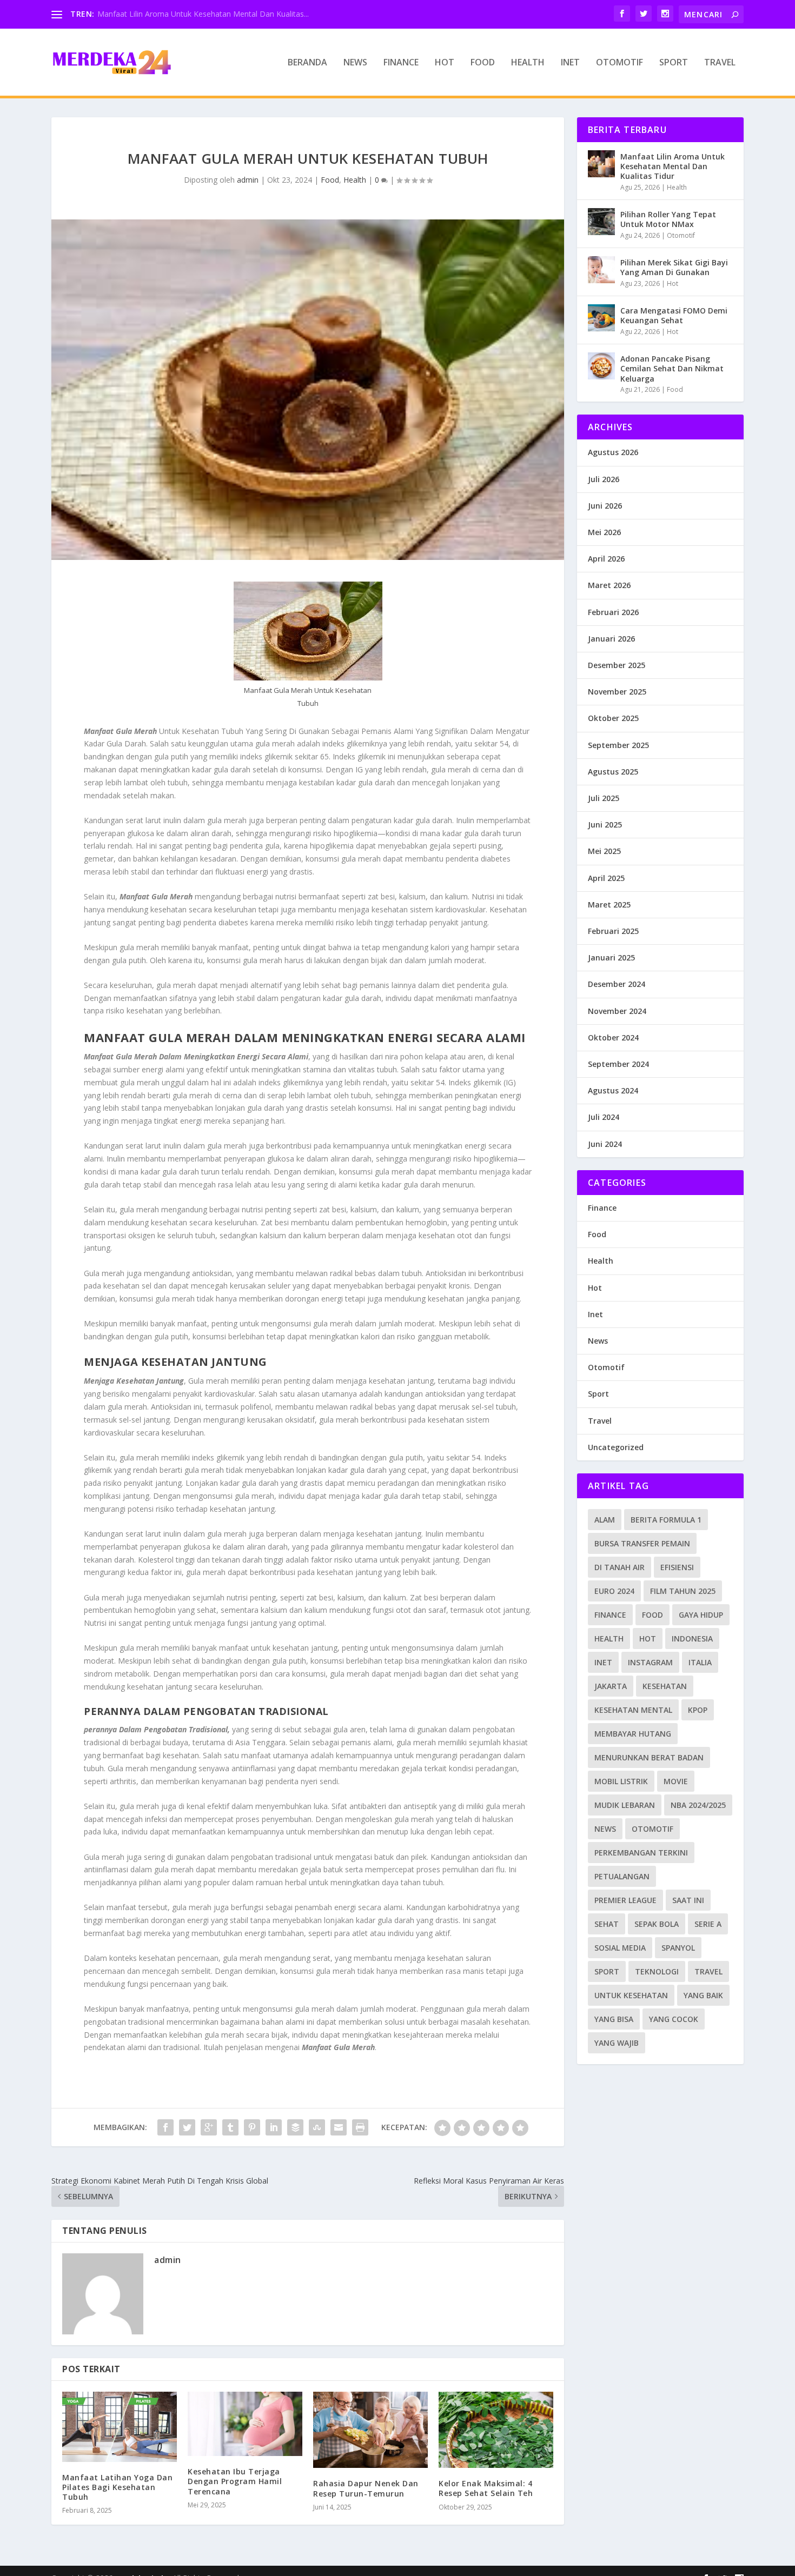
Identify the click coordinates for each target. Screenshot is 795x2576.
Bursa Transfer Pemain (642, 1543)
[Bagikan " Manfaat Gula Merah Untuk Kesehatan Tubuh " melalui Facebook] (165, 2127)
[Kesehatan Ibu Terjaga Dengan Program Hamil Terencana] (245, 2424)
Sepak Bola (657, 1924)
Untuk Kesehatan (631, 1995)
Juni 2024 (605, 1144)
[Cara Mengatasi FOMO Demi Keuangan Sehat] (601, 318)
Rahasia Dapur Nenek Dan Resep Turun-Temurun (366, 2488)
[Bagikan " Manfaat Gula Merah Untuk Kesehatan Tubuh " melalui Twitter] (187, 2127)
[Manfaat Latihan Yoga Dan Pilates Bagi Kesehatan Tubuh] (120, 2427)
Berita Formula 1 (666, 1520)
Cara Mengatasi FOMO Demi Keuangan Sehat (674, 315)
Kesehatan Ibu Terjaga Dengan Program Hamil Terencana (235, 2481)
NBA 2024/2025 (698, 1805)
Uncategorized (616, 1447)
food (652, 1615)
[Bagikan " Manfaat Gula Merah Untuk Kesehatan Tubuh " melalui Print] (360, 2127)
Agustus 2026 (613, 452)
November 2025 (617, 692)
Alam (605, 1520)
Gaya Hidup (701, 1615)
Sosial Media (620, 1948)
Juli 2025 (604, 798)
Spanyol (678, 1948)
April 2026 (606, 559)
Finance (401, 63)
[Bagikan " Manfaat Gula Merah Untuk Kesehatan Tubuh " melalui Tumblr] (230, 2127)
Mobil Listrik (621, 1781)
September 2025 (618, 745)
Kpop (698, 1710)
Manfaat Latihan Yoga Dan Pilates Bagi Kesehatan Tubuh (117, 2487)
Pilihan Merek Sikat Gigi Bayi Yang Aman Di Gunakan (674, 267)
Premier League (625, 1900)
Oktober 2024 (613, 1037)
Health (528, 63)
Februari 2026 (613, 612)
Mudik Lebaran (625, 1805)
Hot (445, 63)
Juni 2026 (605, 506)
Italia (700, 1662)
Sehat (607, 1924)
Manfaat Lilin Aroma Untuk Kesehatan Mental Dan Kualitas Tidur (673, 166)
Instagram (650, 1662)
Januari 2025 (611, 957)
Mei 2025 (604, 851)
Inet (570, 63)
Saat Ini (688, 1900)
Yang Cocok (674, 2019)
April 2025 (606, 878)
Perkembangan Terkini (641, 1853)
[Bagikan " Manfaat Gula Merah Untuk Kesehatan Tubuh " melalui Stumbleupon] (317, 2127)
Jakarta (611, 1686)
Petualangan (622, 1876)
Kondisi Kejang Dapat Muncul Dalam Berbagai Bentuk (192, 14)
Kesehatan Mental (633, 1710)
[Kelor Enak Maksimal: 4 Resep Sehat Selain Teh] (496, 2430)
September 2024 (618, 1064)
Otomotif (620, 63)
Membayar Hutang (633, 1734)
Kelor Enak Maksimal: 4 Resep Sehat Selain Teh (486, 2488)
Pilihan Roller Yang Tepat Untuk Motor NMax (668, 219)
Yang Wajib (617, 2043)
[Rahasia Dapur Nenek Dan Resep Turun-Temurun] (370, 2430)
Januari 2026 (611, 639)
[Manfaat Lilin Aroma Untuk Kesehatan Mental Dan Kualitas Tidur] (601, 164)
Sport (674, 63)
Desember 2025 (617, 665)
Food (483, 63)
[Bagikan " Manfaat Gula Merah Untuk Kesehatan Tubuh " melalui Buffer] (295, 2127)
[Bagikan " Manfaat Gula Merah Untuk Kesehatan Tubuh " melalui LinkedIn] (274, 2127)
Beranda (307, 63)
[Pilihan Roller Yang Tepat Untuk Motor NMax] (601, 222)
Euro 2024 (614, 1591)
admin (248, 180)
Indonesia (692, 1639)
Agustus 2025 (613, 772)
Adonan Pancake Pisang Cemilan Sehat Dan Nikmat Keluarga (672, 368)
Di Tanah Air (620, 1567)
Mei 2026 (604, 532)
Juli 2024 (604, 1117)
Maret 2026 (609, 585)
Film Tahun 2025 (683, 1591)
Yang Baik (703, 1995)
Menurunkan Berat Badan (649, 1757)
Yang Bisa (614, 2019)
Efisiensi (677, 1567)
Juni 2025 (605, 825)
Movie (676, 1781)
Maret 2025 (609, 905)
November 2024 (617, 1011)
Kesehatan (665, 1686)
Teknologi (657, 1971)
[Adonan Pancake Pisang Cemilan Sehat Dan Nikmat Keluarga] (601, 366)
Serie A (708, 1924)
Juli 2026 (604, 479)
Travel (720, 63)
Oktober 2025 (613, 718)
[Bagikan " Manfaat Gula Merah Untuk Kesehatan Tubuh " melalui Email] (339, 2127)
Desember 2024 (617, 984)
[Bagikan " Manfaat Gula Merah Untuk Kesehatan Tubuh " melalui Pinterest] (252, 2127)
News (355, 63)
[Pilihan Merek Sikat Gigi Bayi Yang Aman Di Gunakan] (601, 270)
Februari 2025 (613, 931)
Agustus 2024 (613, 1090)
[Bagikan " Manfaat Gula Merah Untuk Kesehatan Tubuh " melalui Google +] (209, 2127)
